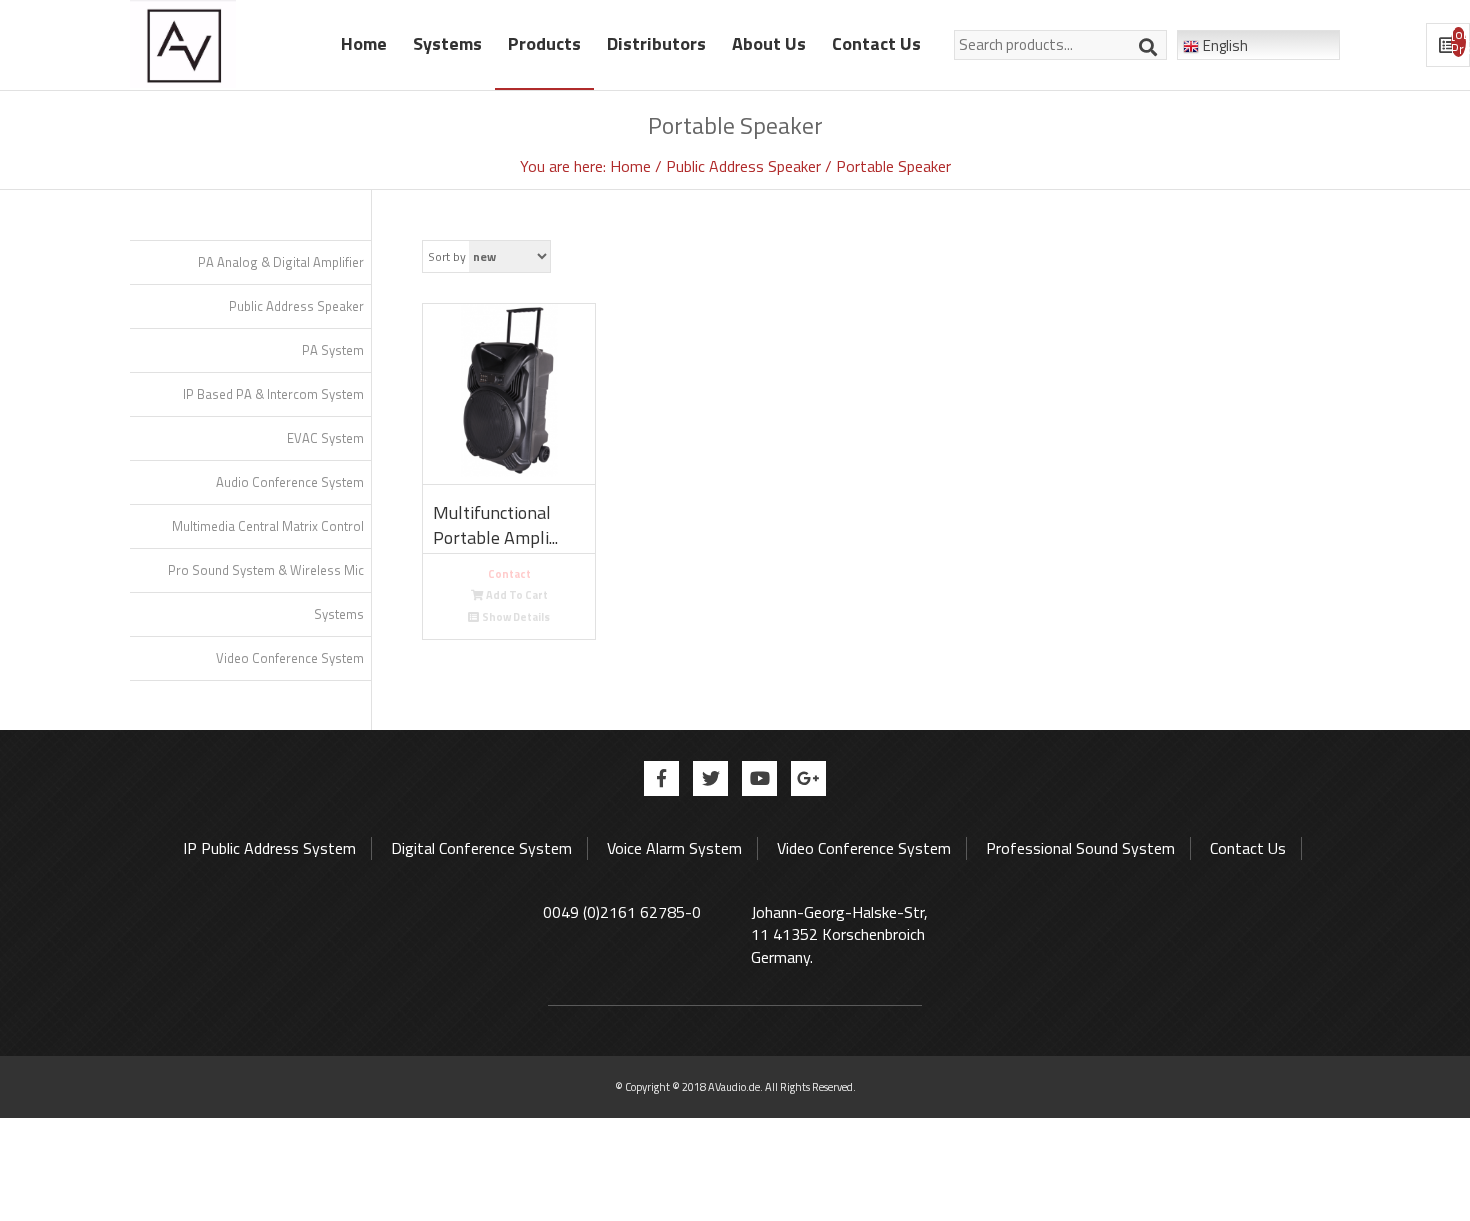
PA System (333, 350)
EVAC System (325, 438)
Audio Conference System (290, 482)
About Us (769, 43)
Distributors (656, 43)
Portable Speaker (893, 166)
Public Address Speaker (745, 166)
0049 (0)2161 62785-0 (622, 912)
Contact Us (876, 43)
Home (364, 43)
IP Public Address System (269, 848)
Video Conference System (290, 658)
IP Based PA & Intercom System (273, 394)
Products (544, 43)
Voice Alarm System (674, 848)
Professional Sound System (1080, 848)
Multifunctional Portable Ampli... (495, 525)
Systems (447, 43)
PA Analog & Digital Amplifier (281, 262)
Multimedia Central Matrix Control (268, 526)
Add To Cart (517, 595)
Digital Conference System (481, 848)
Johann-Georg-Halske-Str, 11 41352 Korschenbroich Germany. (839, 935)
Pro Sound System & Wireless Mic (266, 570)
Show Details (516, 617)
